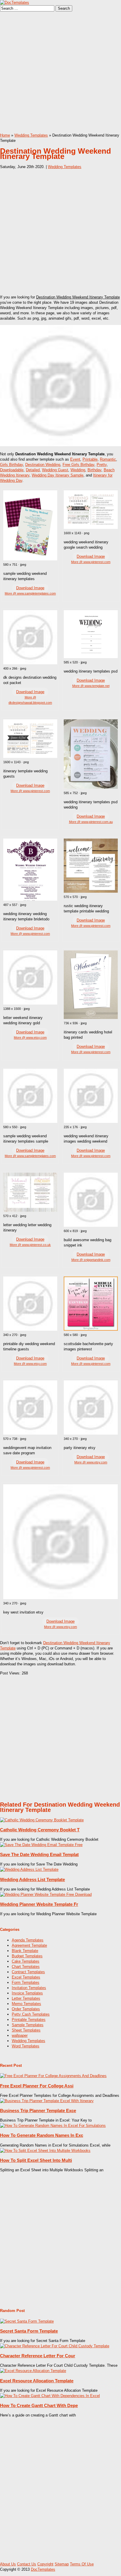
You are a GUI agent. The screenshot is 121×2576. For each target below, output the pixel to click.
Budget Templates (27, 1956)
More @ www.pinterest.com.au (91, 822)
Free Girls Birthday (78, 465)
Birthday (94, 470)
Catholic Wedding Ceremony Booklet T (40, 1830)
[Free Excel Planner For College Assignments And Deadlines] (53, 2076)
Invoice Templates (27, 1993)
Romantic (108, 459)
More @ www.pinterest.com (91, 562)
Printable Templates (29, 2020)
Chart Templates (26, 1967)
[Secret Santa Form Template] (27, 2321)
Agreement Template (29, 1945)
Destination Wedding (43, 465)
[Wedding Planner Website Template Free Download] (46, 1894)
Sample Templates (28, 2025)
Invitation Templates (29, 1988)
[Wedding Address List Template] (29, 1869)
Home (5, 135)
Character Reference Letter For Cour (38, 2356)
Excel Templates (26, 1977)
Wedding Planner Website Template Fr (39, 1904)
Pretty (102, 465)
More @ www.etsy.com (30, 1038)
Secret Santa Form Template (29, 2331)
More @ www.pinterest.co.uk (30, 1245)
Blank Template (25, 1951)
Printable (90, 459)
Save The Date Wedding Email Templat (39, 1854)
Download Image (30, 588)
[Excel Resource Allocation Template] (33, 2371)
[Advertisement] (60, 72)
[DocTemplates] (15, 3)
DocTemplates (43, 2569)
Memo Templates (26, 2004)
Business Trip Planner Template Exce (38, 2111)
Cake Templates (26, 1961)
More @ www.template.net (91, 686)
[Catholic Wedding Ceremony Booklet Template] (42, 1820)
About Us (8, 2564)
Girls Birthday (11, 465)
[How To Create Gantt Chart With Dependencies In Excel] (50, 2396)
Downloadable (12, 470)
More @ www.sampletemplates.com (30, 593)
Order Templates (26, 2009)
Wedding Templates (31, 135)
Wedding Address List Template (32, 1879)
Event (75, 459)
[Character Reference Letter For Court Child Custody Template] (55, 2346)
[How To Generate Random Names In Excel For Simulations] (53, 2126)
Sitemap (62, 2564)
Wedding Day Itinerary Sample (58, 475)
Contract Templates (28, 1972)
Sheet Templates (26, 2030)
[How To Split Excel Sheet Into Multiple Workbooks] (45, 2151)
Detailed (33, 470)
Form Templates (26, 1982)
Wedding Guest (55, 470)
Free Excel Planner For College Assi (37, 2086)
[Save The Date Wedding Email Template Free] (41, 1845)
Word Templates (26, 2046)
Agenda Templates (28, 1940)
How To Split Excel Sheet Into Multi (36, 2160)
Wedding (78, 470)
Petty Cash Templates (31, 2014)
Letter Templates (26, 1998)
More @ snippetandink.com (91, 1260)
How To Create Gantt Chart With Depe (39, 2405)
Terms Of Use (82, 2564)
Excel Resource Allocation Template (37, 2381)
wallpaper (20, 2035)
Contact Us (27, 2564)
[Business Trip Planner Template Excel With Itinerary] (47, 2101)
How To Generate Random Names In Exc (42, 2135)
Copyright (45, 2564)
